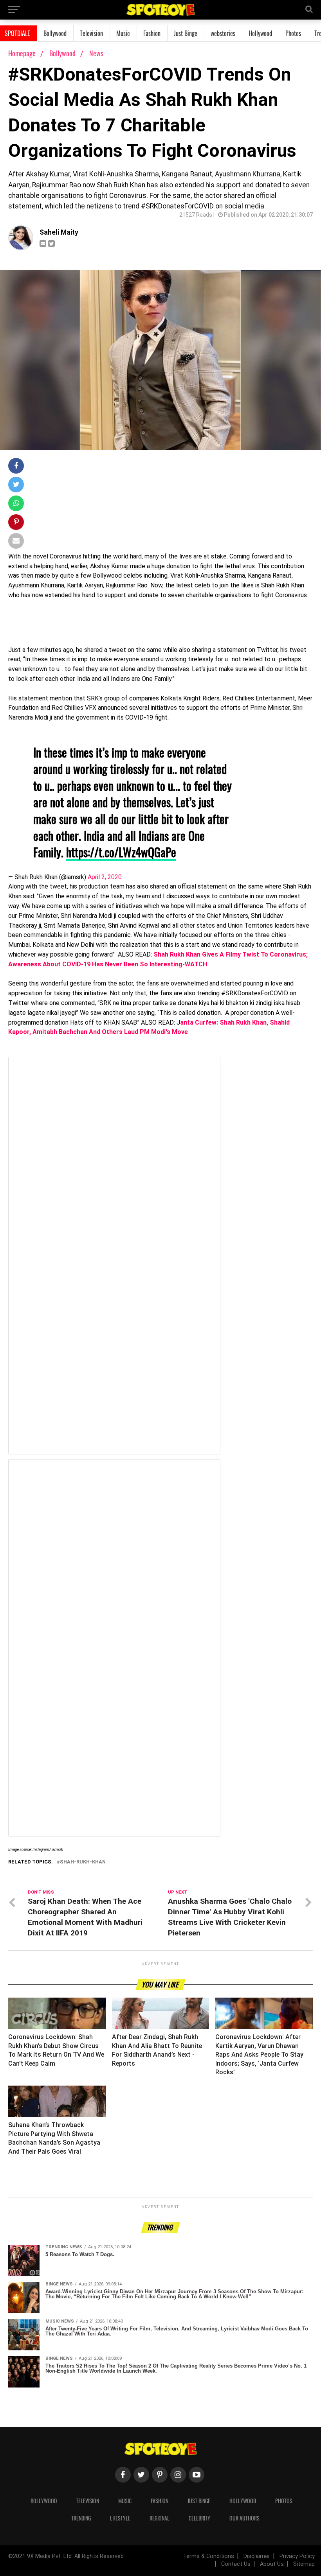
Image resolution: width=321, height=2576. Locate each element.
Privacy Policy (297, 2556)
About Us (272, 2564)
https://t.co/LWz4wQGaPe (121, 852)
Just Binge (186, 33)
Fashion (152, 33)
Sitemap (304, 2564)
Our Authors (244, 2518)
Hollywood (260, 33)
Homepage (22, 53)
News (96, 53)
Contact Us (236, 2564)
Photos (293, 33)
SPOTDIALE (17, 33)
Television (91, 33)
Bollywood (55, 33)
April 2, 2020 (105, 877)
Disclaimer (257, 2556)
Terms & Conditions (208, 2556)
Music (123, 33)
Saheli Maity (59, 232)
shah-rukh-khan (83, 1862)
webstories (223, 33)
